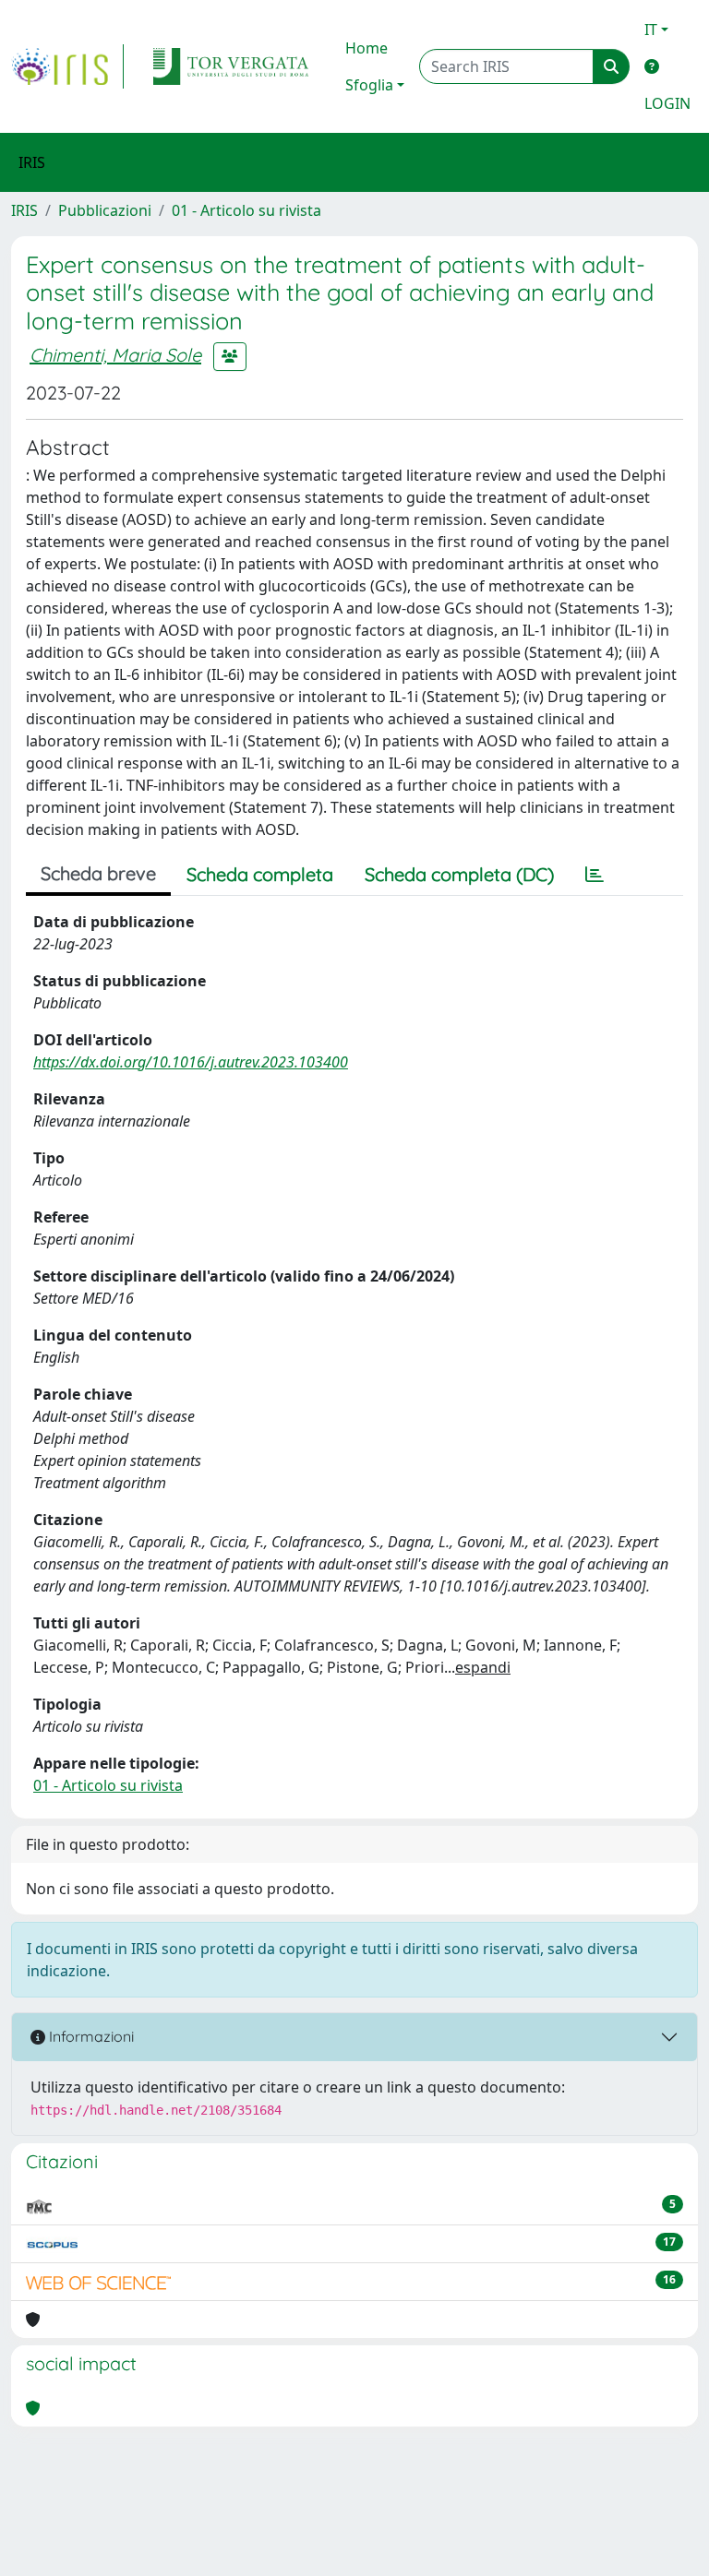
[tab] (595, 875)
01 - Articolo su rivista (246, 210)
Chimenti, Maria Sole (115, 355)
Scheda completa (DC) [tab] (459, 874)
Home (367, 48)
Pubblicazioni (105, 210)
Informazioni (90, 2036)
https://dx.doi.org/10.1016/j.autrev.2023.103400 (191, 1062)
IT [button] (651, 30)
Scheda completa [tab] (260, 874)
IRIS (24, 210)
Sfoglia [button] (369, 85)
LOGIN (667, 103)
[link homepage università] (231, 66)
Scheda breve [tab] (98, 873)
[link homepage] (67, 66)
